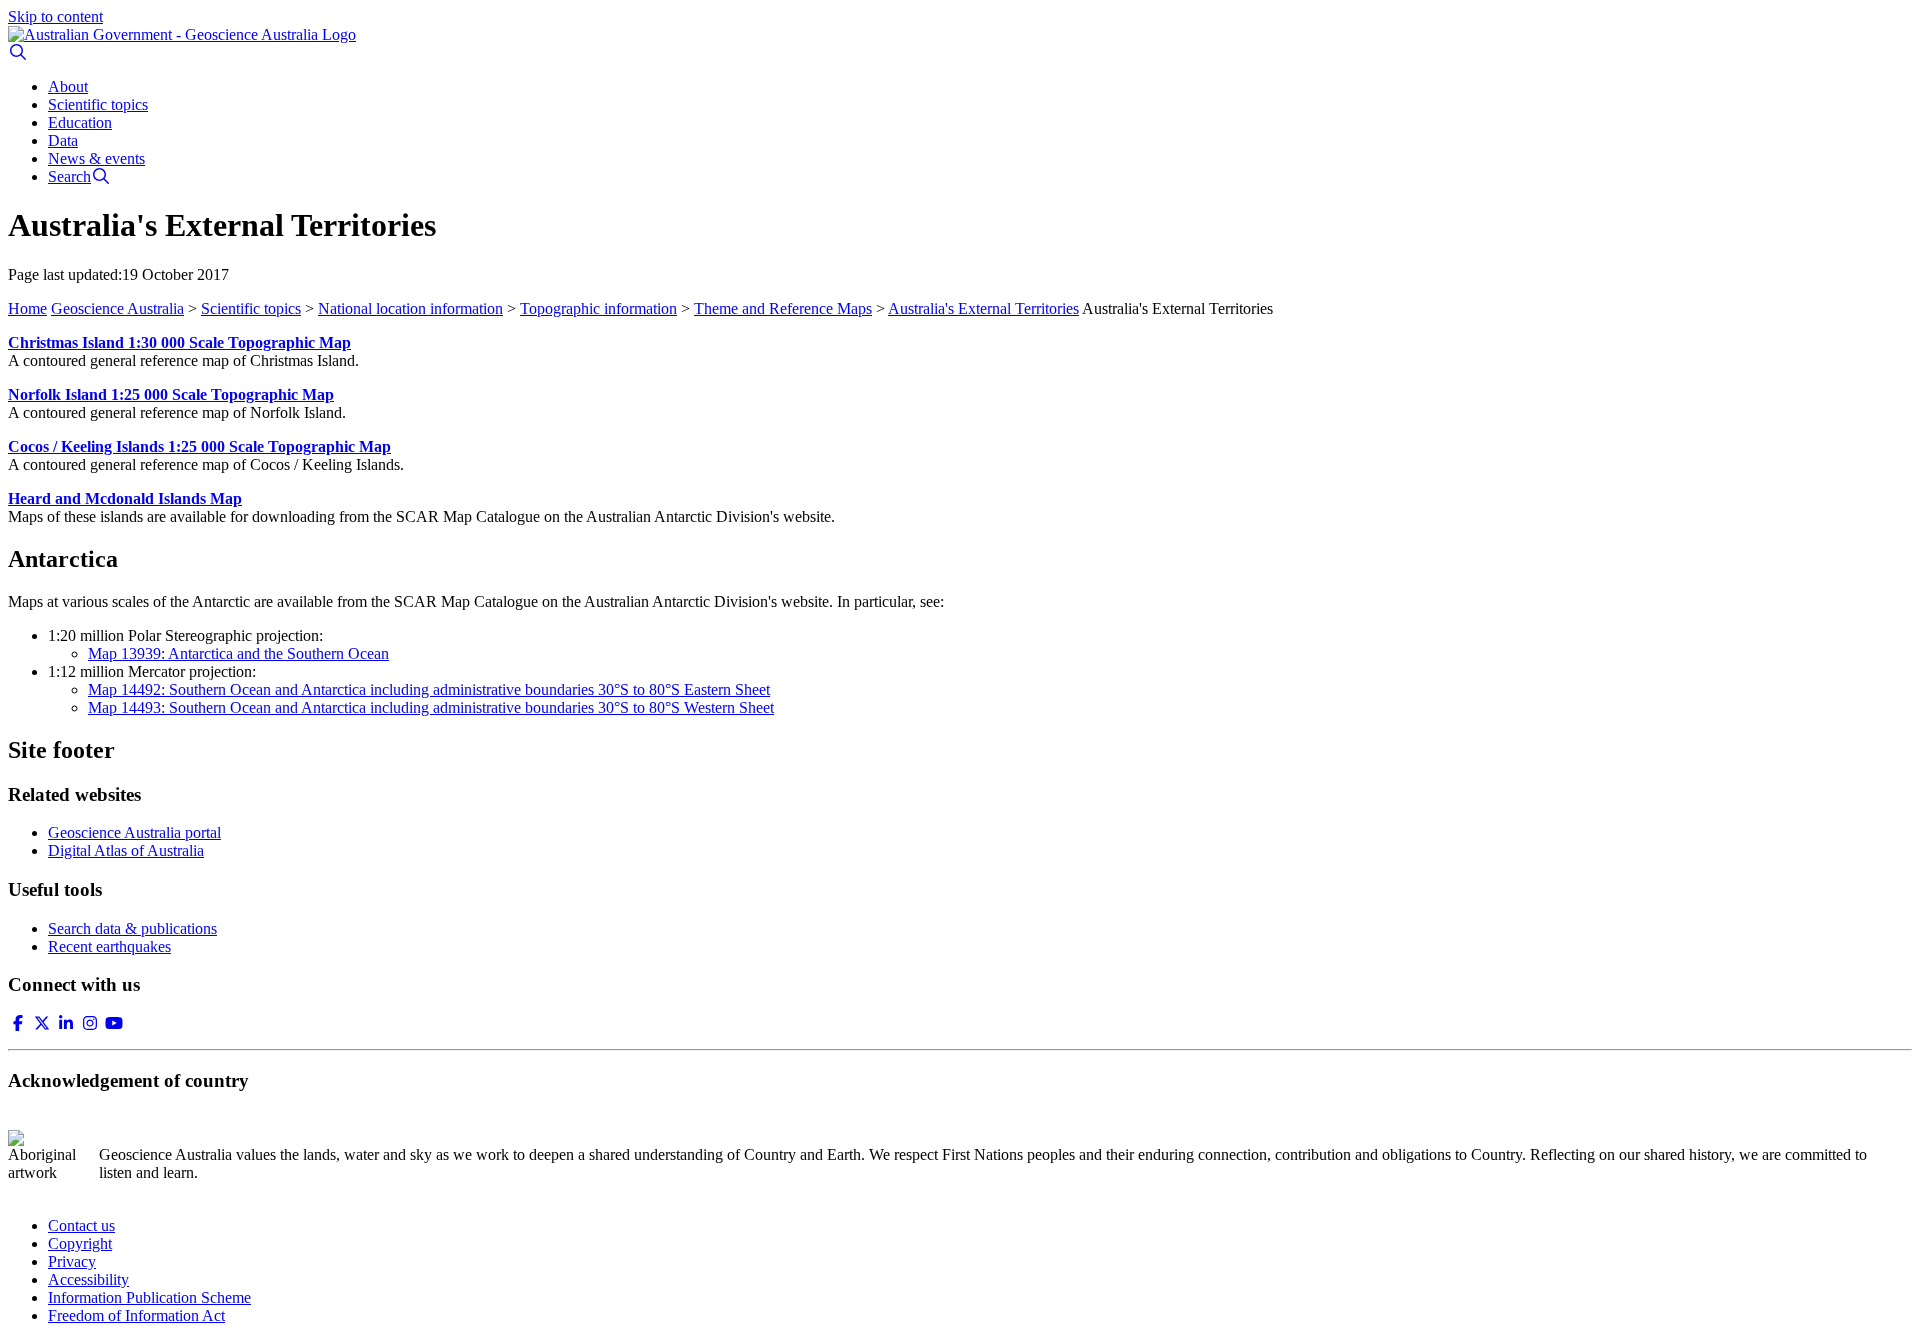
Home (27, 308)
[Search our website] (18, 52)
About (68, 86)
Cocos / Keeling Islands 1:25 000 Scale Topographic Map (199, 446)
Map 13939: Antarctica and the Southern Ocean (238, 653)
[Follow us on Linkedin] (66, 1023)
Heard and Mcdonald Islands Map (125, 498)
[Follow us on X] (42, 1023)
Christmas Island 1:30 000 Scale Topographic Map (179, 342)
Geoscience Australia (117, 308)
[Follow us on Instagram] (90, 1023)
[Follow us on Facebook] (18, 1023)
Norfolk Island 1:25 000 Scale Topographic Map (171, 394)
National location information (410, 308)
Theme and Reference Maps (783, 308)
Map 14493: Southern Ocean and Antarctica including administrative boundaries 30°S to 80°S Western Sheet (431, 707)
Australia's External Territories (983, 308)
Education (80, 122)
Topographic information (598, 308)
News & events (96, 158)
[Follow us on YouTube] (114, 1023)
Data (63, 140)
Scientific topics (98, 104)
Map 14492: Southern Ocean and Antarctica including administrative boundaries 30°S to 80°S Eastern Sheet (429, 689)
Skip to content (55, 16)
